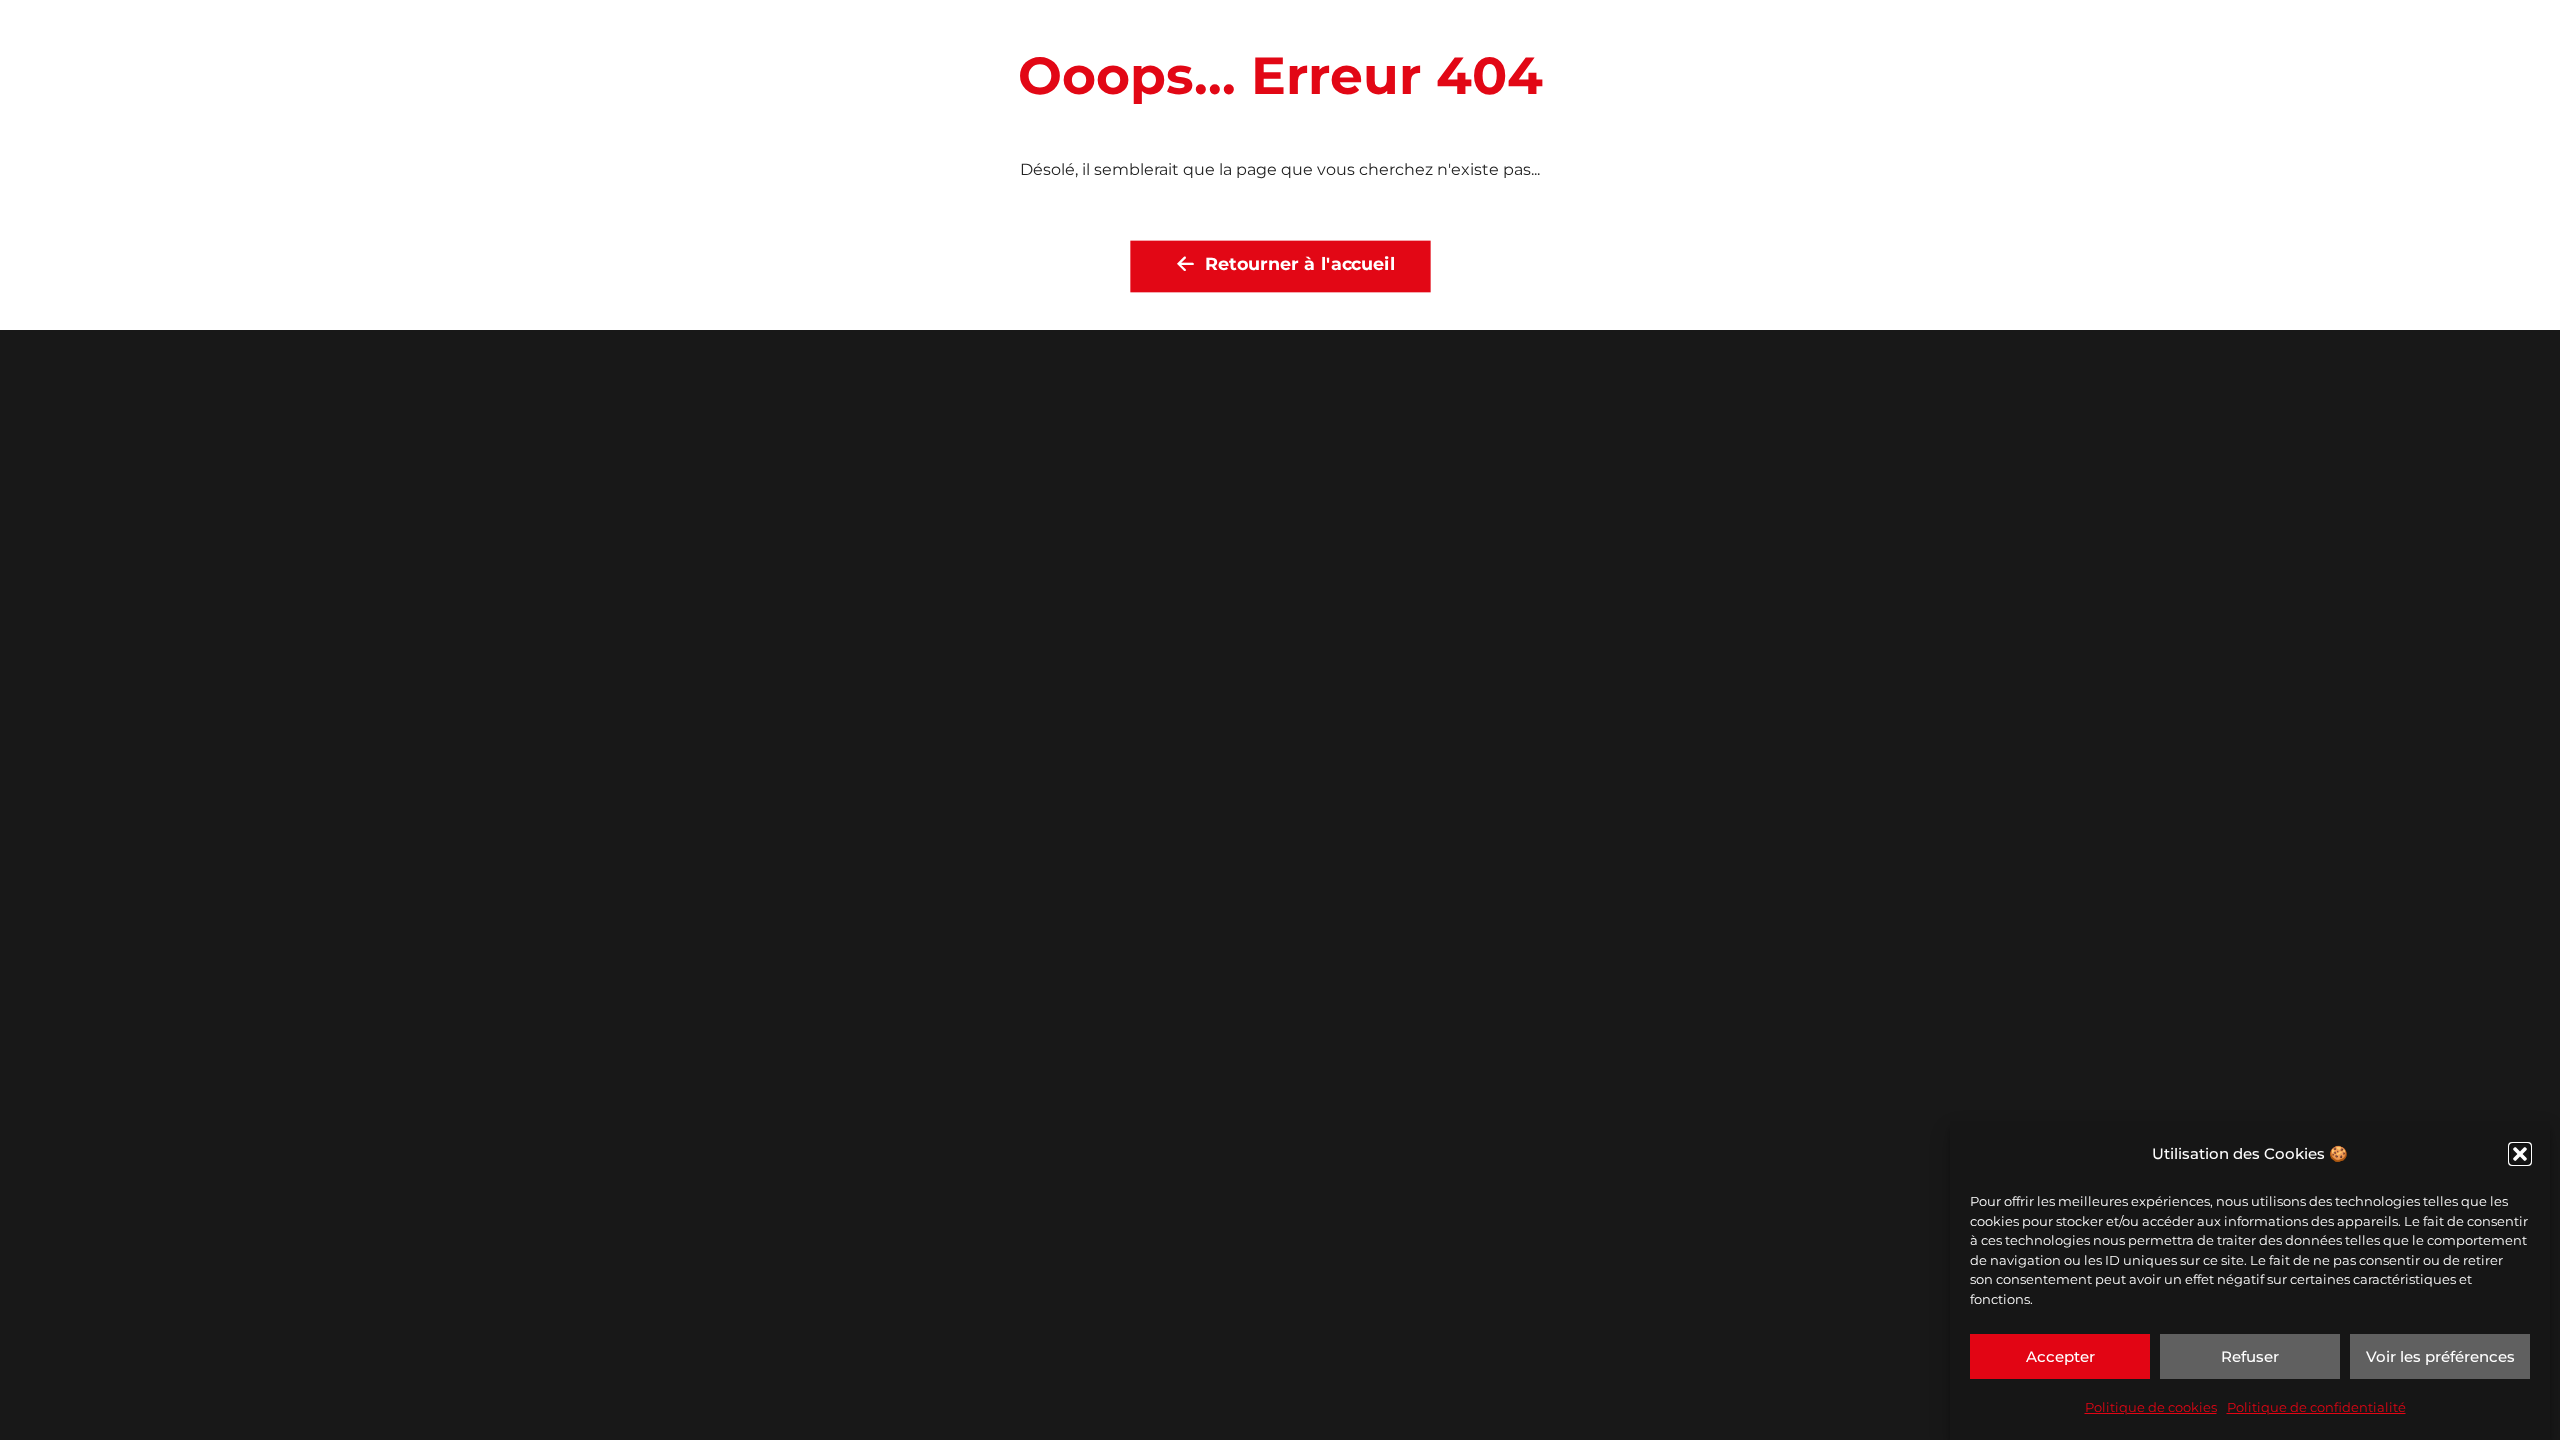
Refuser (2250, 1356)
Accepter (2060, 1356)
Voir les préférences (2440, 1356)
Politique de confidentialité (2316, 1407)
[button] (2520, 1154)
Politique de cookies (2151, 1407)
